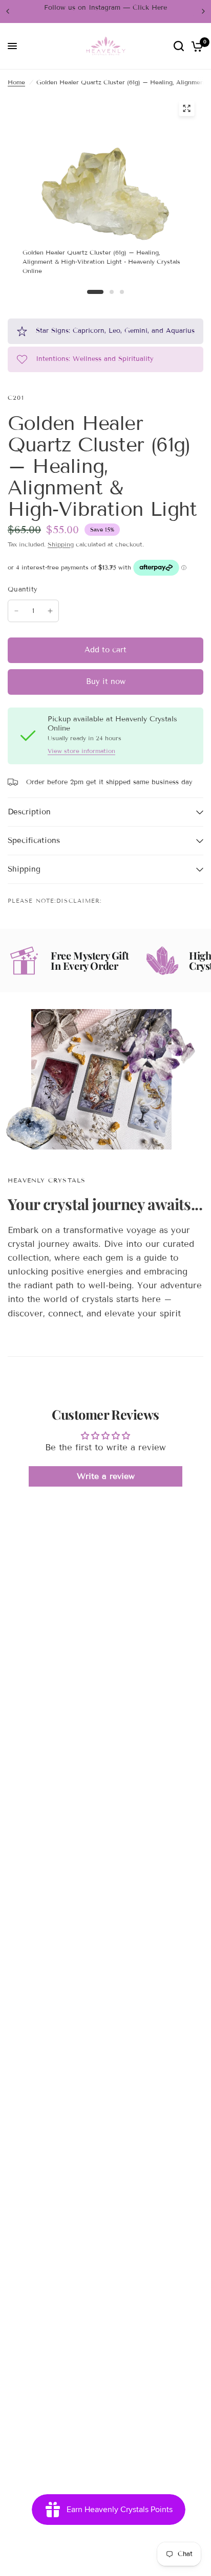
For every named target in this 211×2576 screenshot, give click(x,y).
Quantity (23, 589)
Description (29, 812)
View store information (81, 751)
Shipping (61, 544)
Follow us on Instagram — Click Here (105, 8)
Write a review (106, 1476)
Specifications (34, 840)
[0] (195, 46)
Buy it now (106, 681)
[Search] (179, 46)
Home (16, 82)
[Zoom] (186, 108)
